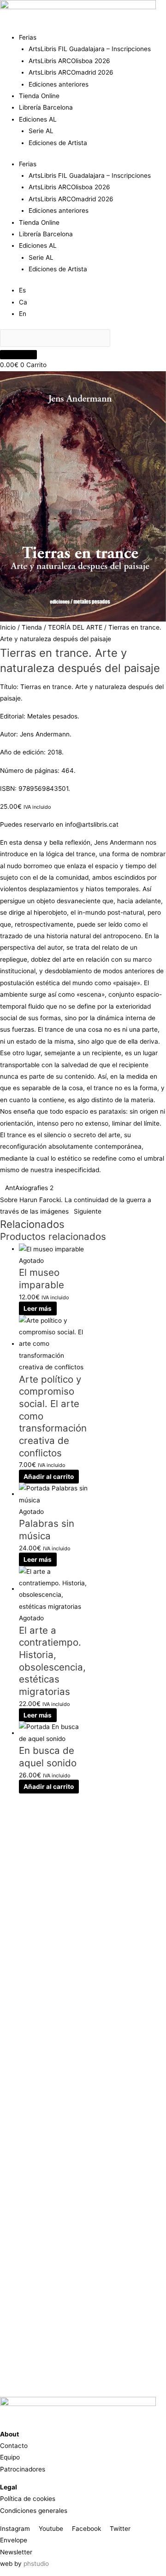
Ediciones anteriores (59, 84)
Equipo (10, 2457)
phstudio (36, 2564)
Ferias (28, 37)
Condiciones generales (34, 2511)
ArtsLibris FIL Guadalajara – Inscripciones (90, 49)
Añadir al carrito (49, 1477)
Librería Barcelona (46, 107)
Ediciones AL (38, 119)
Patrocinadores (23, 2469)
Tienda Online (39, 96)
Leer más (38, 1308)
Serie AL (41, 131)
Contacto (14, 2446)
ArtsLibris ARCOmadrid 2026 (71, 72)
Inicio (8, 627)
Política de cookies (28, 2499)
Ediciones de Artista (58, 143)
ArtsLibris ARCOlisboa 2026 (69, 61)
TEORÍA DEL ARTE (75, 627)
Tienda (32, 627)
